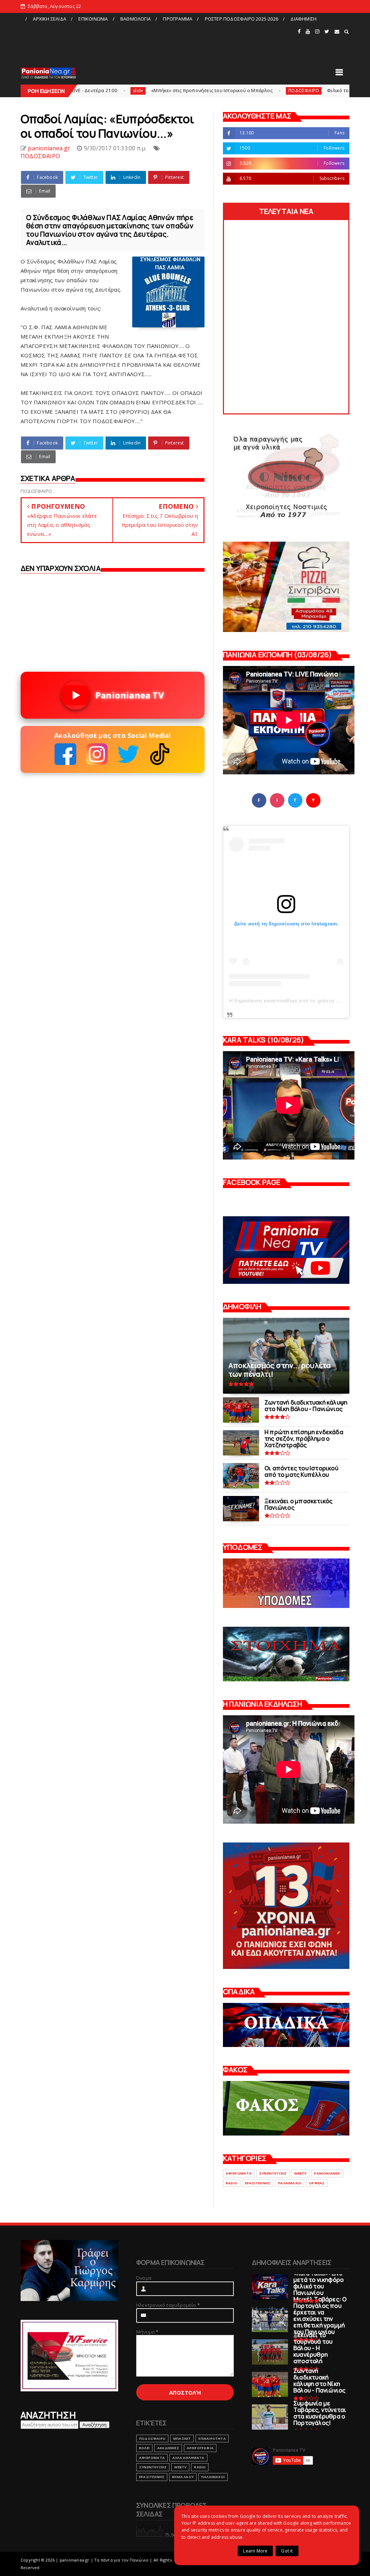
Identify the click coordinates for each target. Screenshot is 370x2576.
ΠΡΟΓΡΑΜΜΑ (178, 19)
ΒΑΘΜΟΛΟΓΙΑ (135, 19)
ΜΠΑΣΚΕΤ (182, 2439)
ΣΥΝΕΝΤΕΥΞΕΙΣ (273, 2173)
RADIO (232, 2183)
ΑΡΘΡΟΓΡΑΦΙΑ (200, 2448)
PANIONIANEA (327, 2173)
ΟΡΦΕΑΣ (317, 2183)
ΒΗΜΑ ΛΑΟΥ (183, 2477)
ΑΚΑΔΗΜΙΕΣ (168, 2448)
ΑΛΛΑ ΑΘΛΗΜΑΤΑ (188, 2458)
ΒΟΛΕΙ (144, 2448)
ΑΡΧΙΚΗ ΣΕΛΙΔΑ (50, 19)
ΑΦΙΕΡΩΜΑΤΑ (239, 2173)
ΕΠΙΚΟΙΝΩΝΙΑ (93, 19)
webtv (300, 2173)
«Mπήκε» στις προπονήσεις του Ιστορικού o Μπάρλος (132, 90)
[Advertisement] (159, 41)
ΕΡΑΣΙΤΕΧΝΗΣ (258, 2183)
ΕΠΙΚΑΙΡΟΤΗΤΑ (212, 2439)
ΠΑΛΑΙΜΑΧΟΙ (290, 2183)
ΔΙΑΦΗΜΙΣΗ (304, 19)
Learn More (255, 2551)
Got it (287, 2551)
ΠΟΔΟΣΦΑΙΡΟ (224, 91)
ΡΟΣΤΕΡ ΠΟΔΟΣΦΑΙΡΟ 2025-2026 (242, 19)
